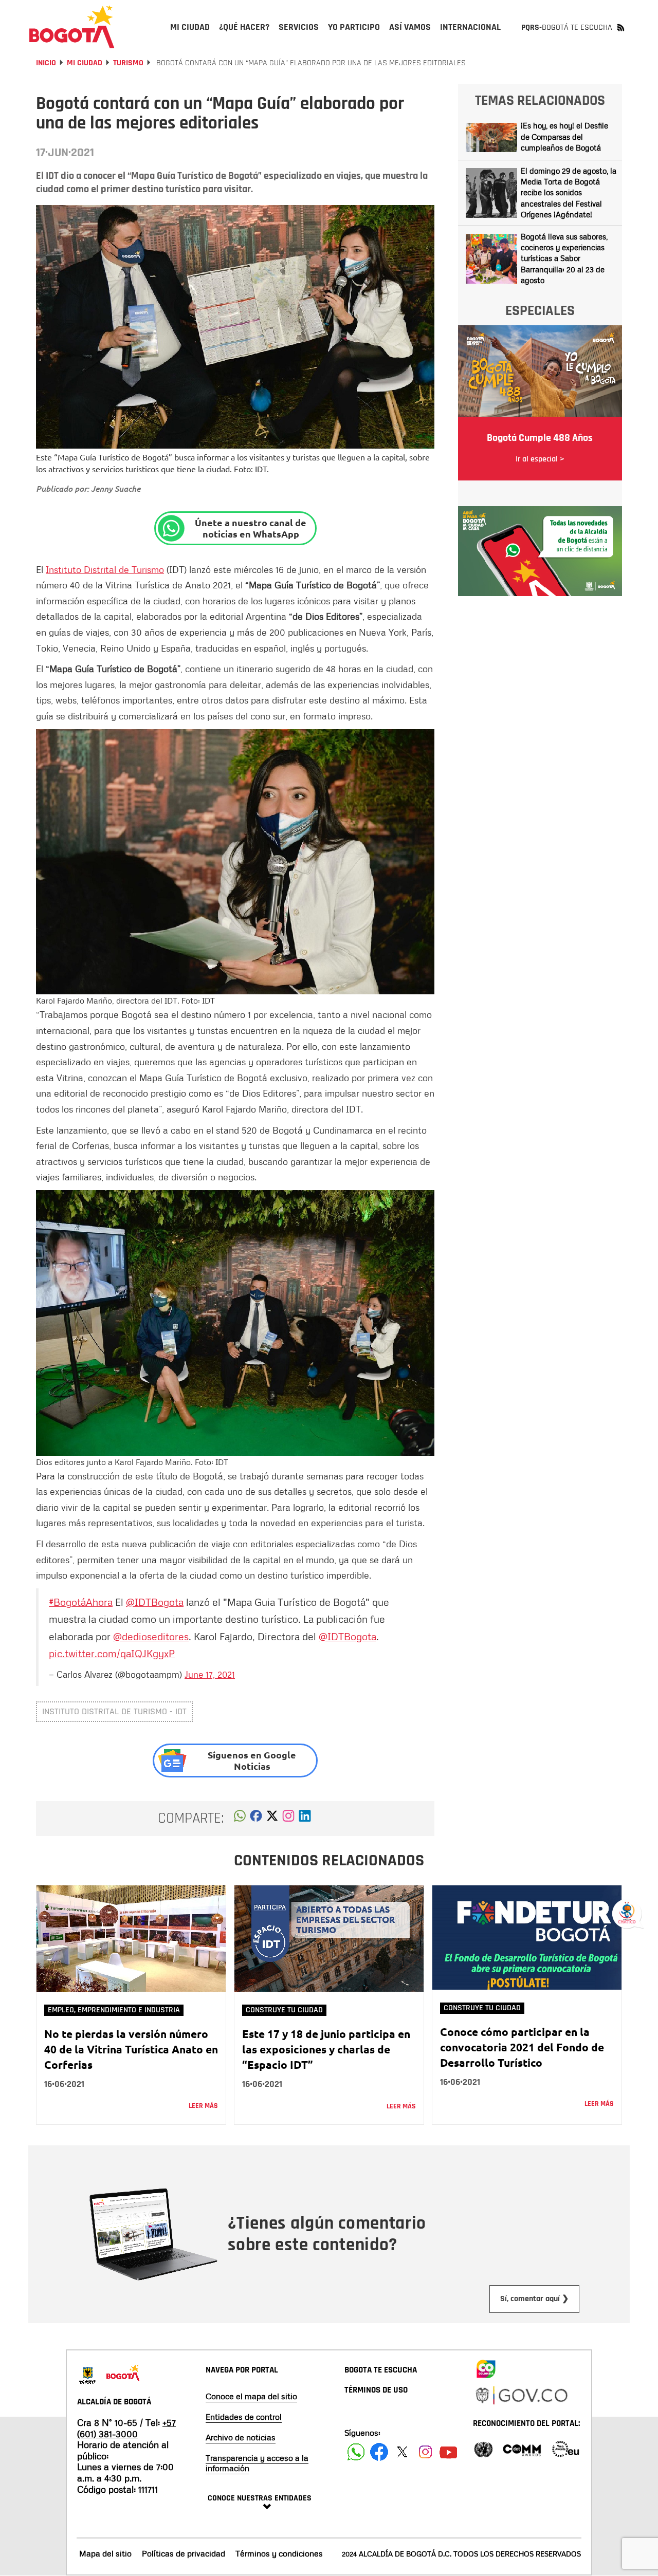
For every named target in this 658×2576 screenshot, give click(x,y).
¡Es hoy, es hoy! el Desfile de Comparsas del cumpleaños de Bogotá (564, 136)
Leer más (203, 2106)
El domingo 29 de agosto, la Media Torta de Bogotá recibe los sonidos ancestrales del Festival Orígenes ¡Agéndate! (569, 193)
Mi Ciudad (85, 63)
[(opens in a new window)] (288, 1819)
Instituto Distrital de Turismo (105, 569)
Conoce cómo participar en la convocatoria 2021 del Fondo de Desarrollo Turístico (522, 2047)
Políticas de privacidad (184, 2553)
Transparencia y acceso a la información (257, 2463)
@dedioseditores (151, 1636)
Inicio (46, 63)
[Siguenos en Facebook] (356, 2452)
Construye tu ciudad (284, 2010)
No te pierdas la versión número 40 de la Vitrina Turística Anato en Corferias (131, 2049)
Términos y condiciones (279, 2553)
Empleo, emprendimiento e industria (114, 2010)
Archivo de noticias (241, 2437)
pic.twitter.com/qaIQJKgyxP (112, 1653)
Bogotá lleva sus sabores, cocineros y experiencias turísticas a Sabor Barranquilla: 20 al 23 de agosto (564, 258)
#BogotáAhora (81, 1602)
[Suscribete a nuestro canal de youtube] (449, 2452)
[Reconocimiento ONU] (483, 2448)
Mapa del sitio (105, 2553)
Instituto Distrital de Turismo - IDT (114, 1711)
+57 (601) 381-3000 (126, 2428)
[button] (240, 1819)
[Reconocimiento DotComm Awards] (522, 2448)
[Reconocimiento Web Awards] (565, 2448)
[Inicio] (72, 27)
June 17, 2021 (210, 1674)
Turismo (128, 63)
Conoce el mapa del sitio (251, 2396)
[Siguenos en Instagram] (425, 2452)
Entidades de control (244, 2417)
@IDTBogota (155, 1602)
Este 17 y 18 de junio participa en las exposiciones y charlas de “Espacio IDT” (326, 2049)
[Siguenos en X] (402, 2452)
